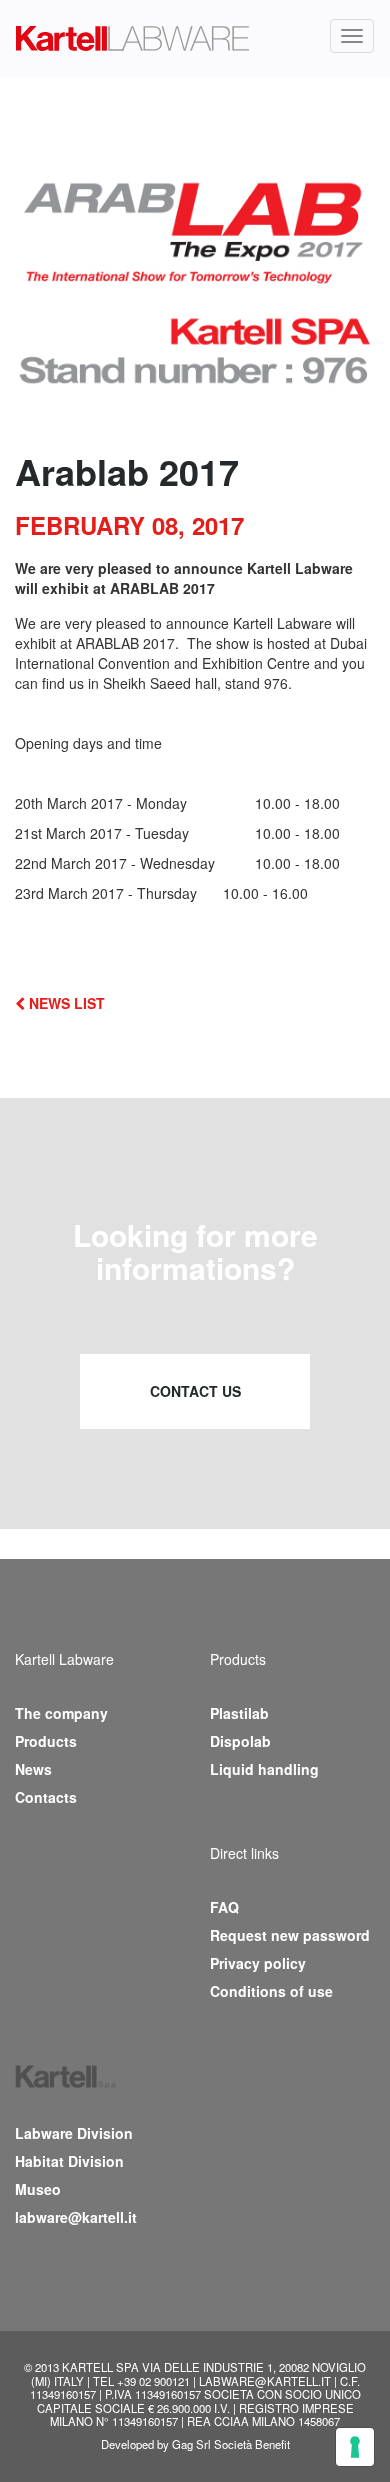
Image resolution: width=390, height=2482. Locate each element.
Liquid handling (264, 1769)
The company (61, 1713)
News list (65, 1003)
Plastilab (239, 1713)
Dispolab (240, 1741)
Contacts (46, 1797)
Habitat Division (69, 2161)
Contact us (195, 1391)
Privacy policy (258, 1963)
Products (46, 1741)
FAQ (224, 1907)
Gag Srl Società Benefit (231, 2444)
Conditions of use (271, 1991)
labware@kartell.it (76, 2217)
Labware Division (74, 2133)
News (33, 1769)
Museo (38, 2189)
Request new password (290, 1935)
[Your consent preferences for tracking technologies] (355, 2447)
